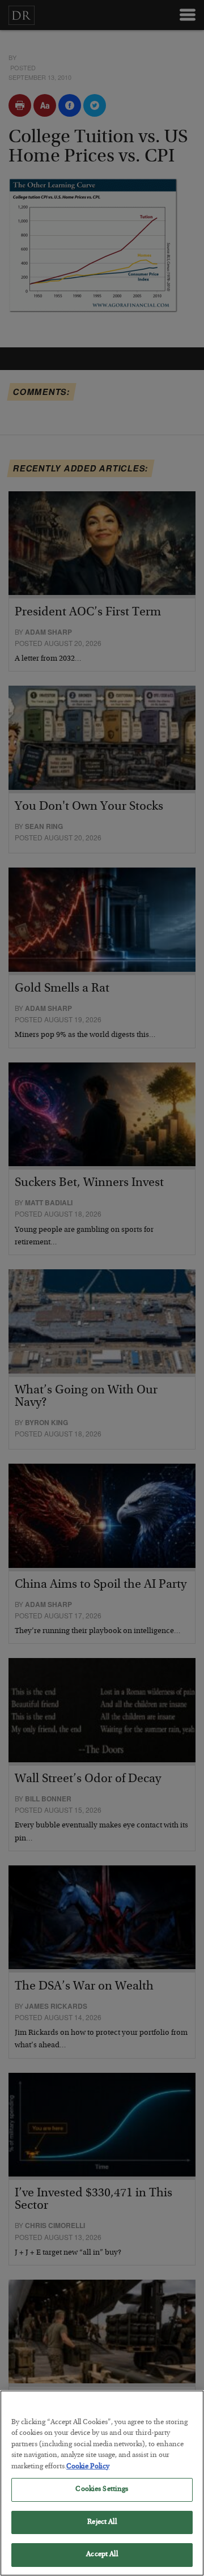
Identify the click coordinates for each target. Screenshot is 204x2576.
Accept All (102, 2555)
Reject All (102, 2522)
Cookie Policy (88, 2467)
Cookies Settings (102, 2490)
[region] (102, 2483)
